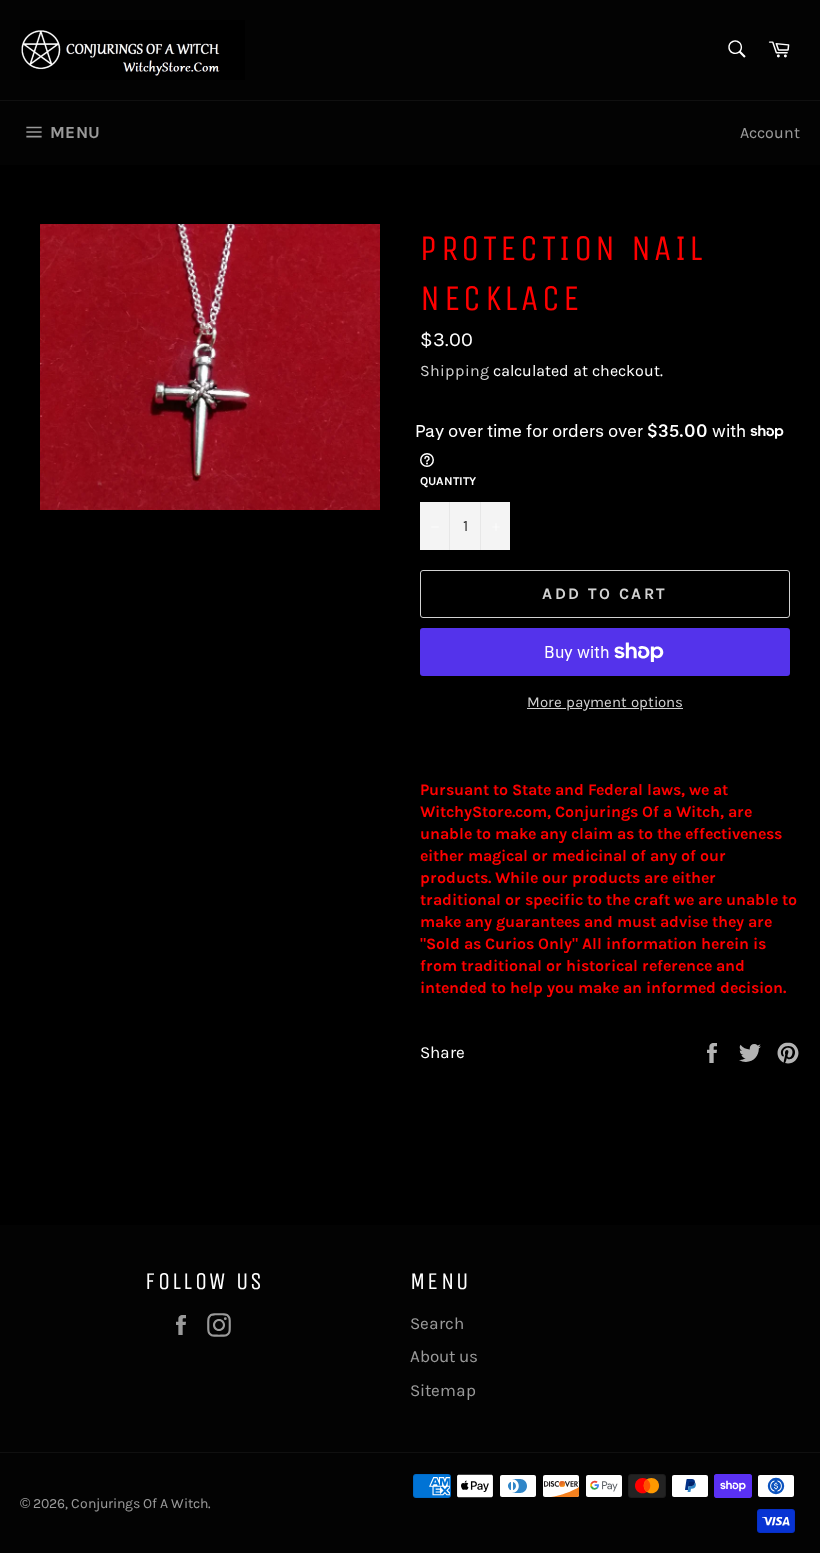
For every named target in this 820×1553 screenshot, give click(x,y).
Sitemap (443, 1390)
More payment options (605, 702)
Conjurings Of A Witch (139, 1503)
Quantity (448, 481)
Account (770, 132)
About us (444, 1356)
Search (437, 1323)
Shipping (454, 370)
